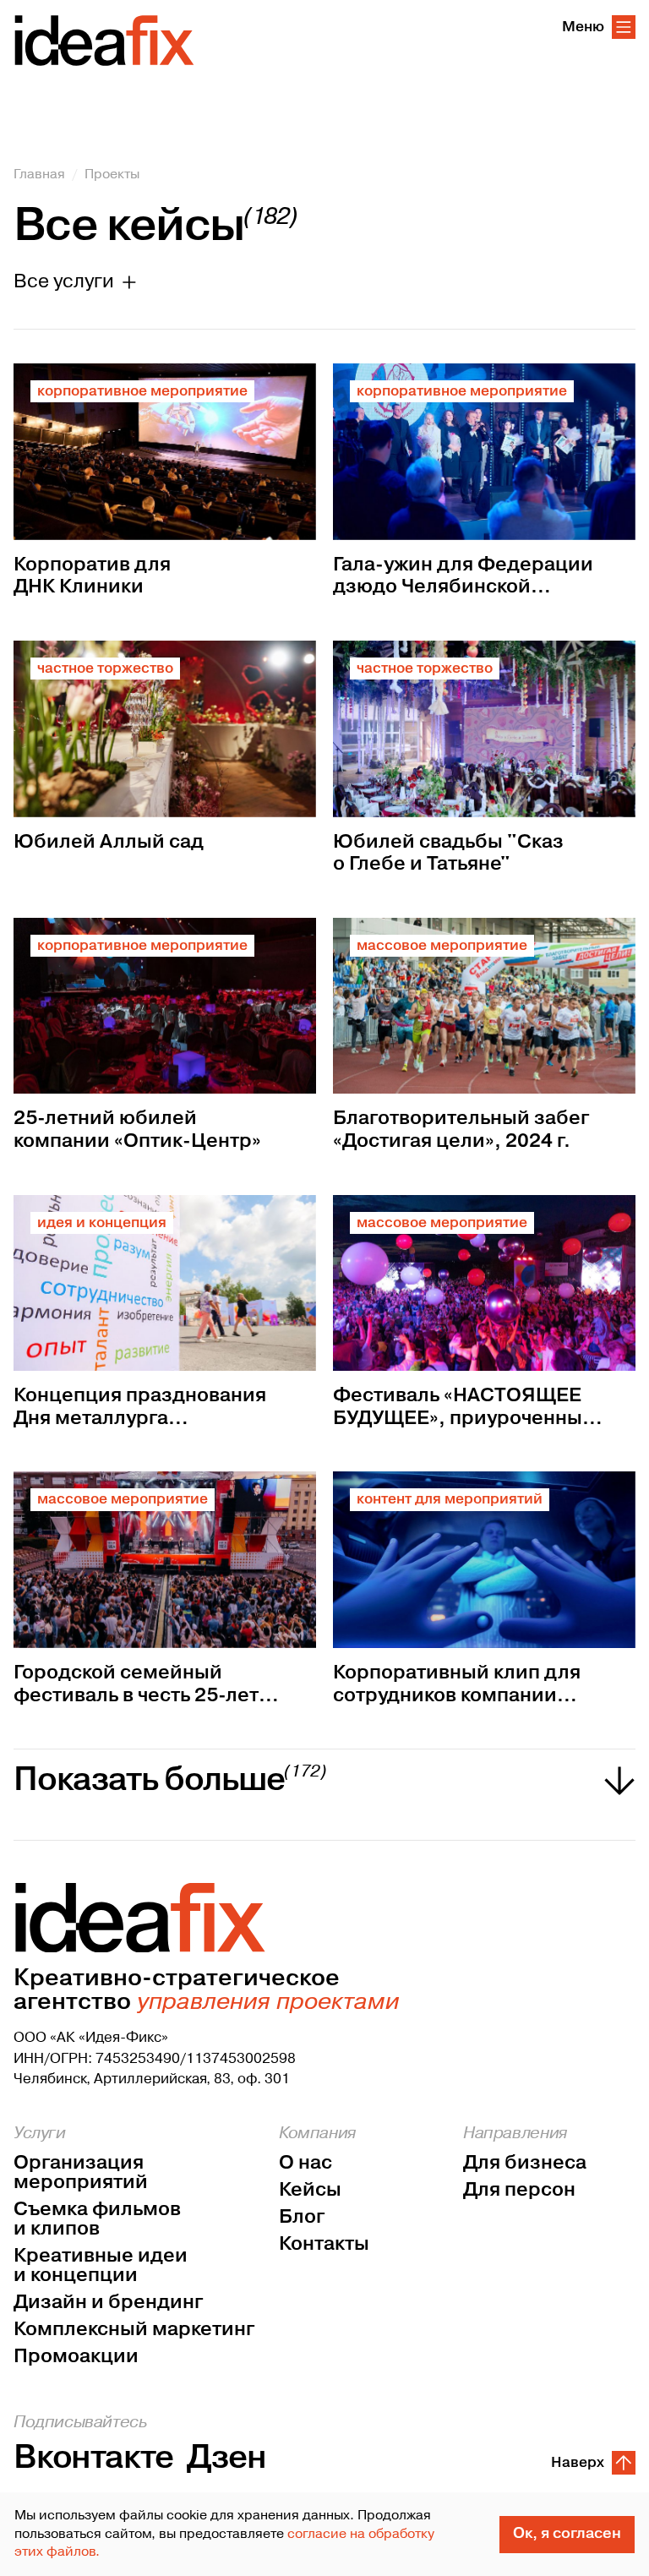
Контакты (324, 2244)
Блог (302, 2217)
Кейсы (310, 2190)
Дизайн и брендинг (108, 2303)
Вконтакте (93, 2458)
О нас (305, 2163)
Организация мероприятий (81, 2173)
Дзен (226, 2458)
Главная (39, 174)
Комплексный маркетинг (134, 2330)
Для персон (519, 2190)
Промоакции (76, 2357)
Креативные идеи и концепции (101, 2266)
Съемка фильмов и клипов (97, 2219)
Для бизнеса (525, 2163)
